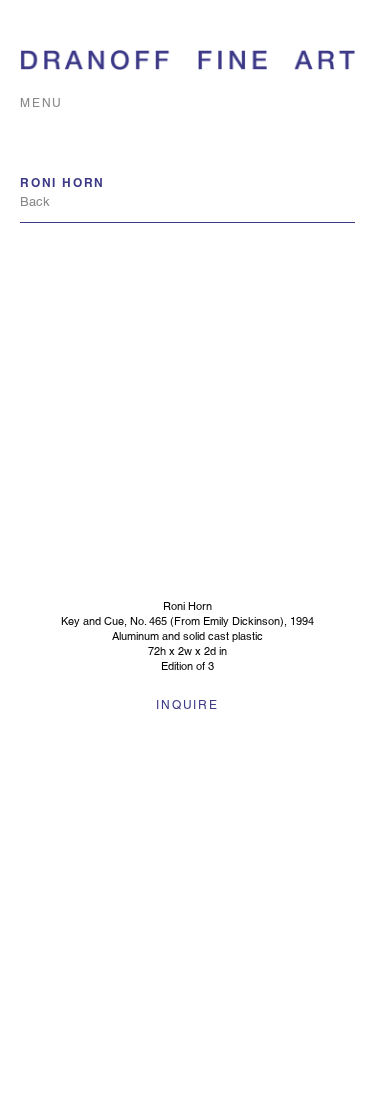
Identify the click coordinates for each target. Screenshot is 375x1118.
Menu (41, 103)
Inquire (187, 705)
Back (35, 201)
